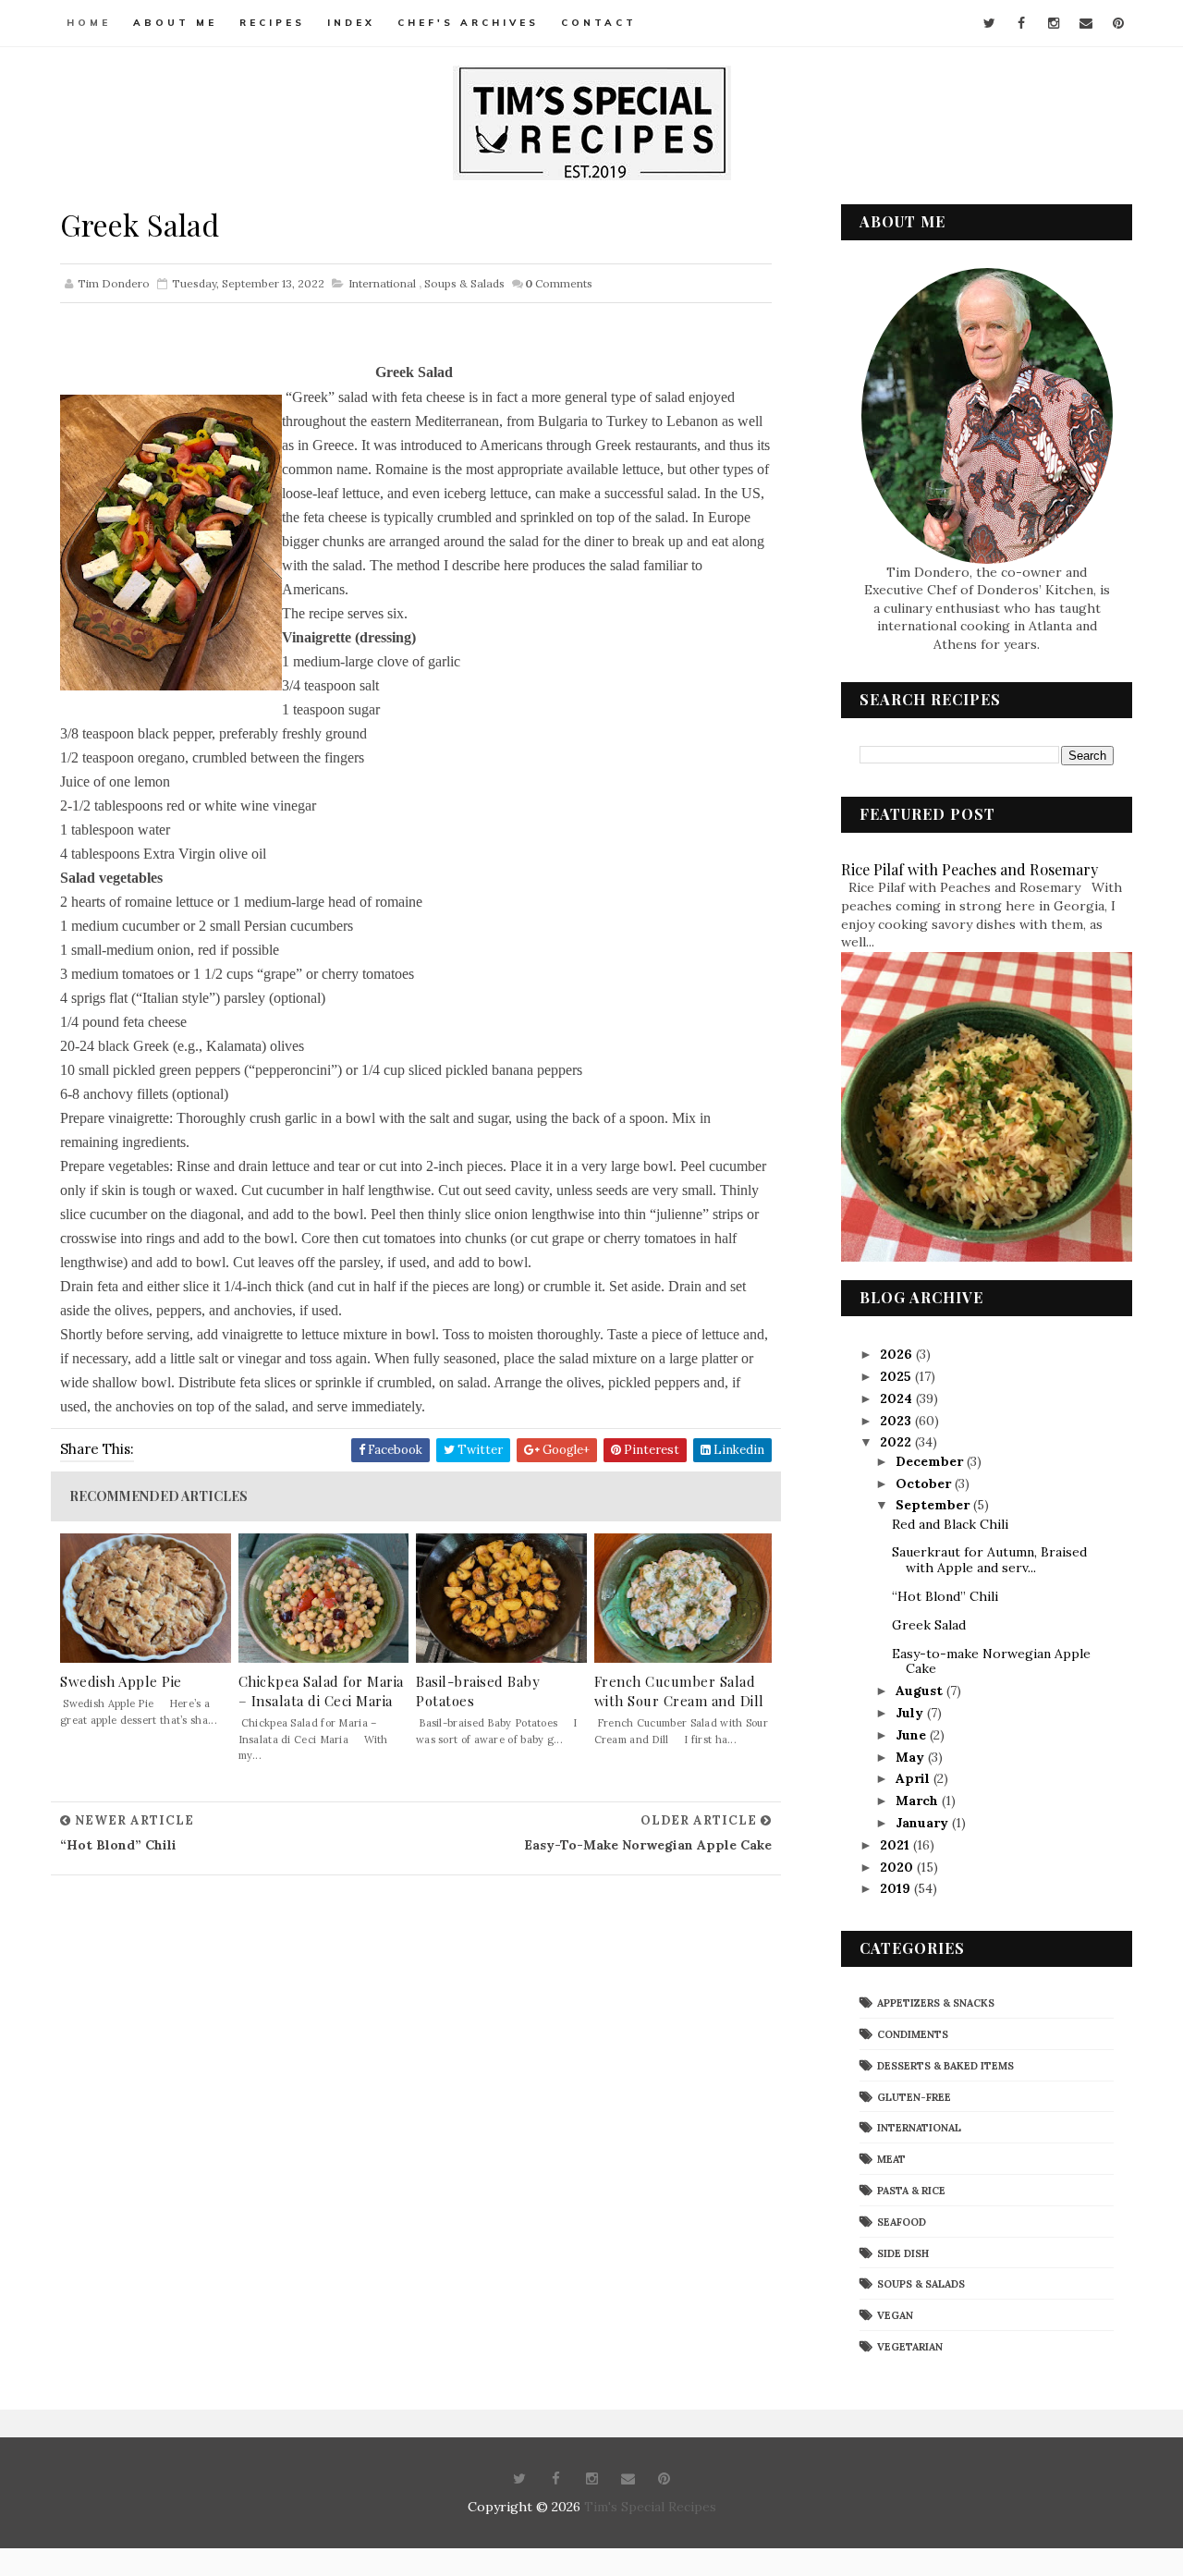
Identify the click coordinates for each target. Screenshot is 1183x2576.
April (915, 1778)
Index (351, 23)
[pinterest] (1118, 23)
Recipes (272, 23)
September (934, 1505)
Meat (891, 2159)
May (912, 1757)
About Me (175, 23)
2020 (898, 1867)
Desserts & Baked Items (945, 2066)
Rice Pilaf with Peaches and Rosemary (970, 869)
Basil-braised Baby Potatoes (478, 1691)
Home (89, 23)
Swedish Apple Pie (121, 1681)
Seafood (902, 2222)
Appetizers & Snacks (936, 2003)
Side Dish (903, 2253)
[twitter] (989, 23)
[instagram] (1054, 23)
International (382, 283)
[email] (1086, 23)
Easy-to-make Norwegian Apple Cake (991, 1661)
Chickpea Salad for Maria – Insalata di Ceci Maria (321, 1691)
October (925, 1483)
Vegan (895, 2315)
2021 (896, 1845)
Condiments (913, 2034)
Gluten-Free (914, 2097)
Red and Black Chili (950, 1524)
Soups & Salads (464, 283)
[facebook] (1021, 23)
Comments (559, 283)
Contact (599, 23)
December (931, 1461)
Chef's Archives (468, 23)
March (919, 1801)
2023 (897, 1421)
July (911, 1713)
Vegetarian (910, 2347)
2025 (897, 1376)
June (913, 1735)
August (921, 1691)
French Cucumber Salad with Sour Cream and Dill (679, 1691)
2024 (898, 1398)
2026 (898, 1354)
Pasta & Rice (911, 2191)
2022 (897, 1442)
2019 (897, 1888)
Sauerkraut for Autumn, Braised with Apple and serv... (989, 1560)
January (924, 1823)
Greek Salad (929, 1625)
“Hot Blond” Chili (945, 1596)
